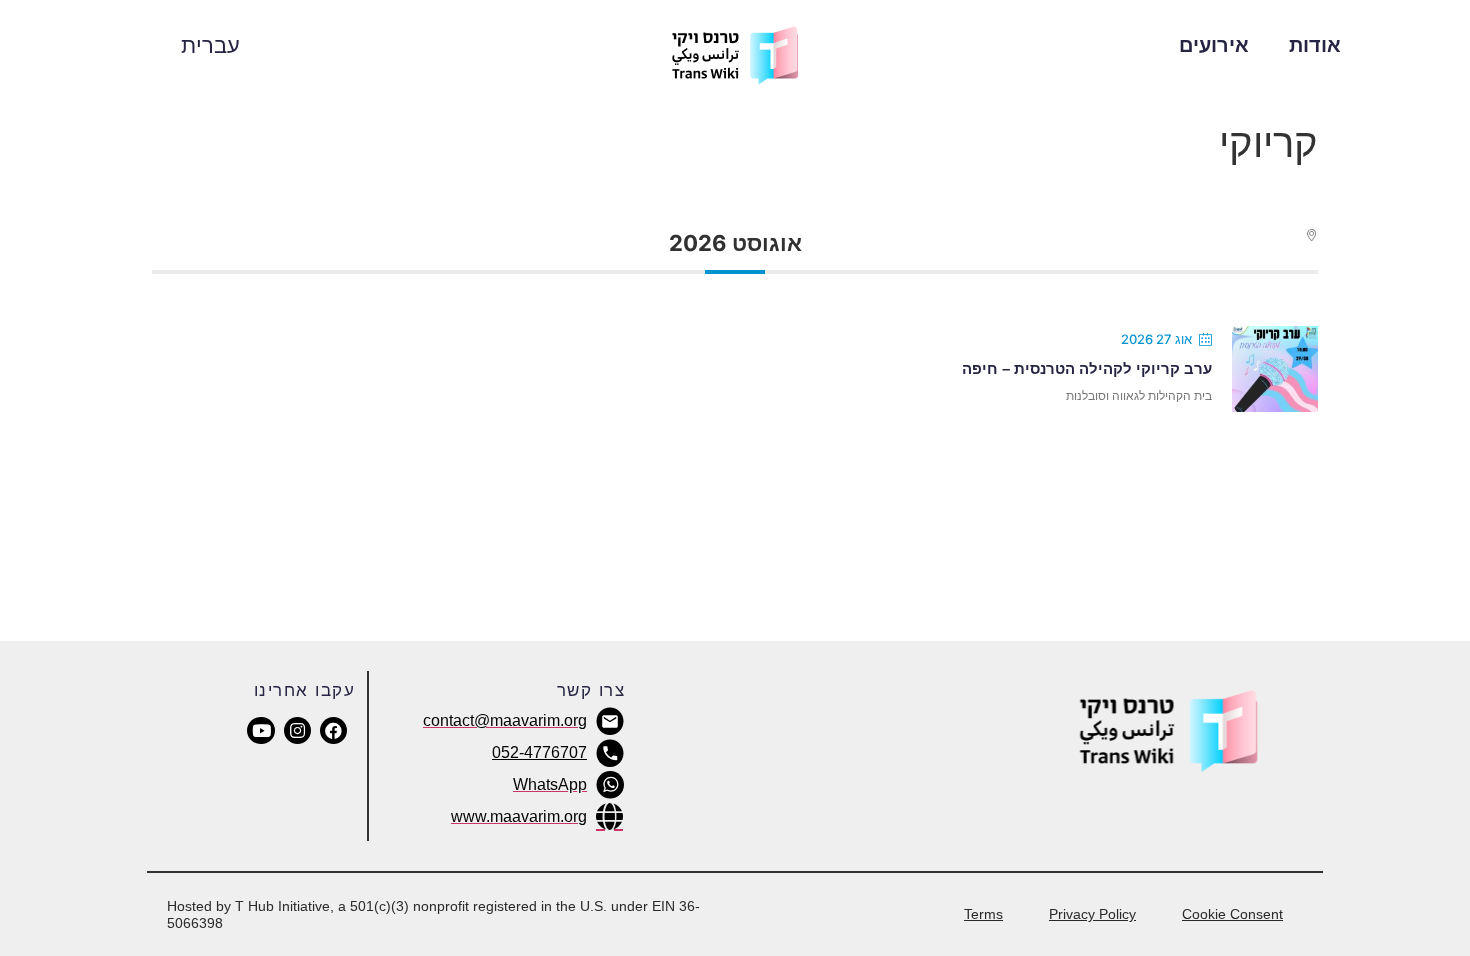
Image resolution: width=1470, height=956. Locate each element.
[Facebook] (333, 730)
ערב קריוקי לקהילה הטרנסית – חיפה (1087, 368)
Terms (983, 914)
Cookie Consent (1232, 914)
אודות (1315, 45)
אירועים (1214, 45)
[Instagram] (297, 730)
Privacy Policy (1092, 914)
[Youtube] (260, 730)
